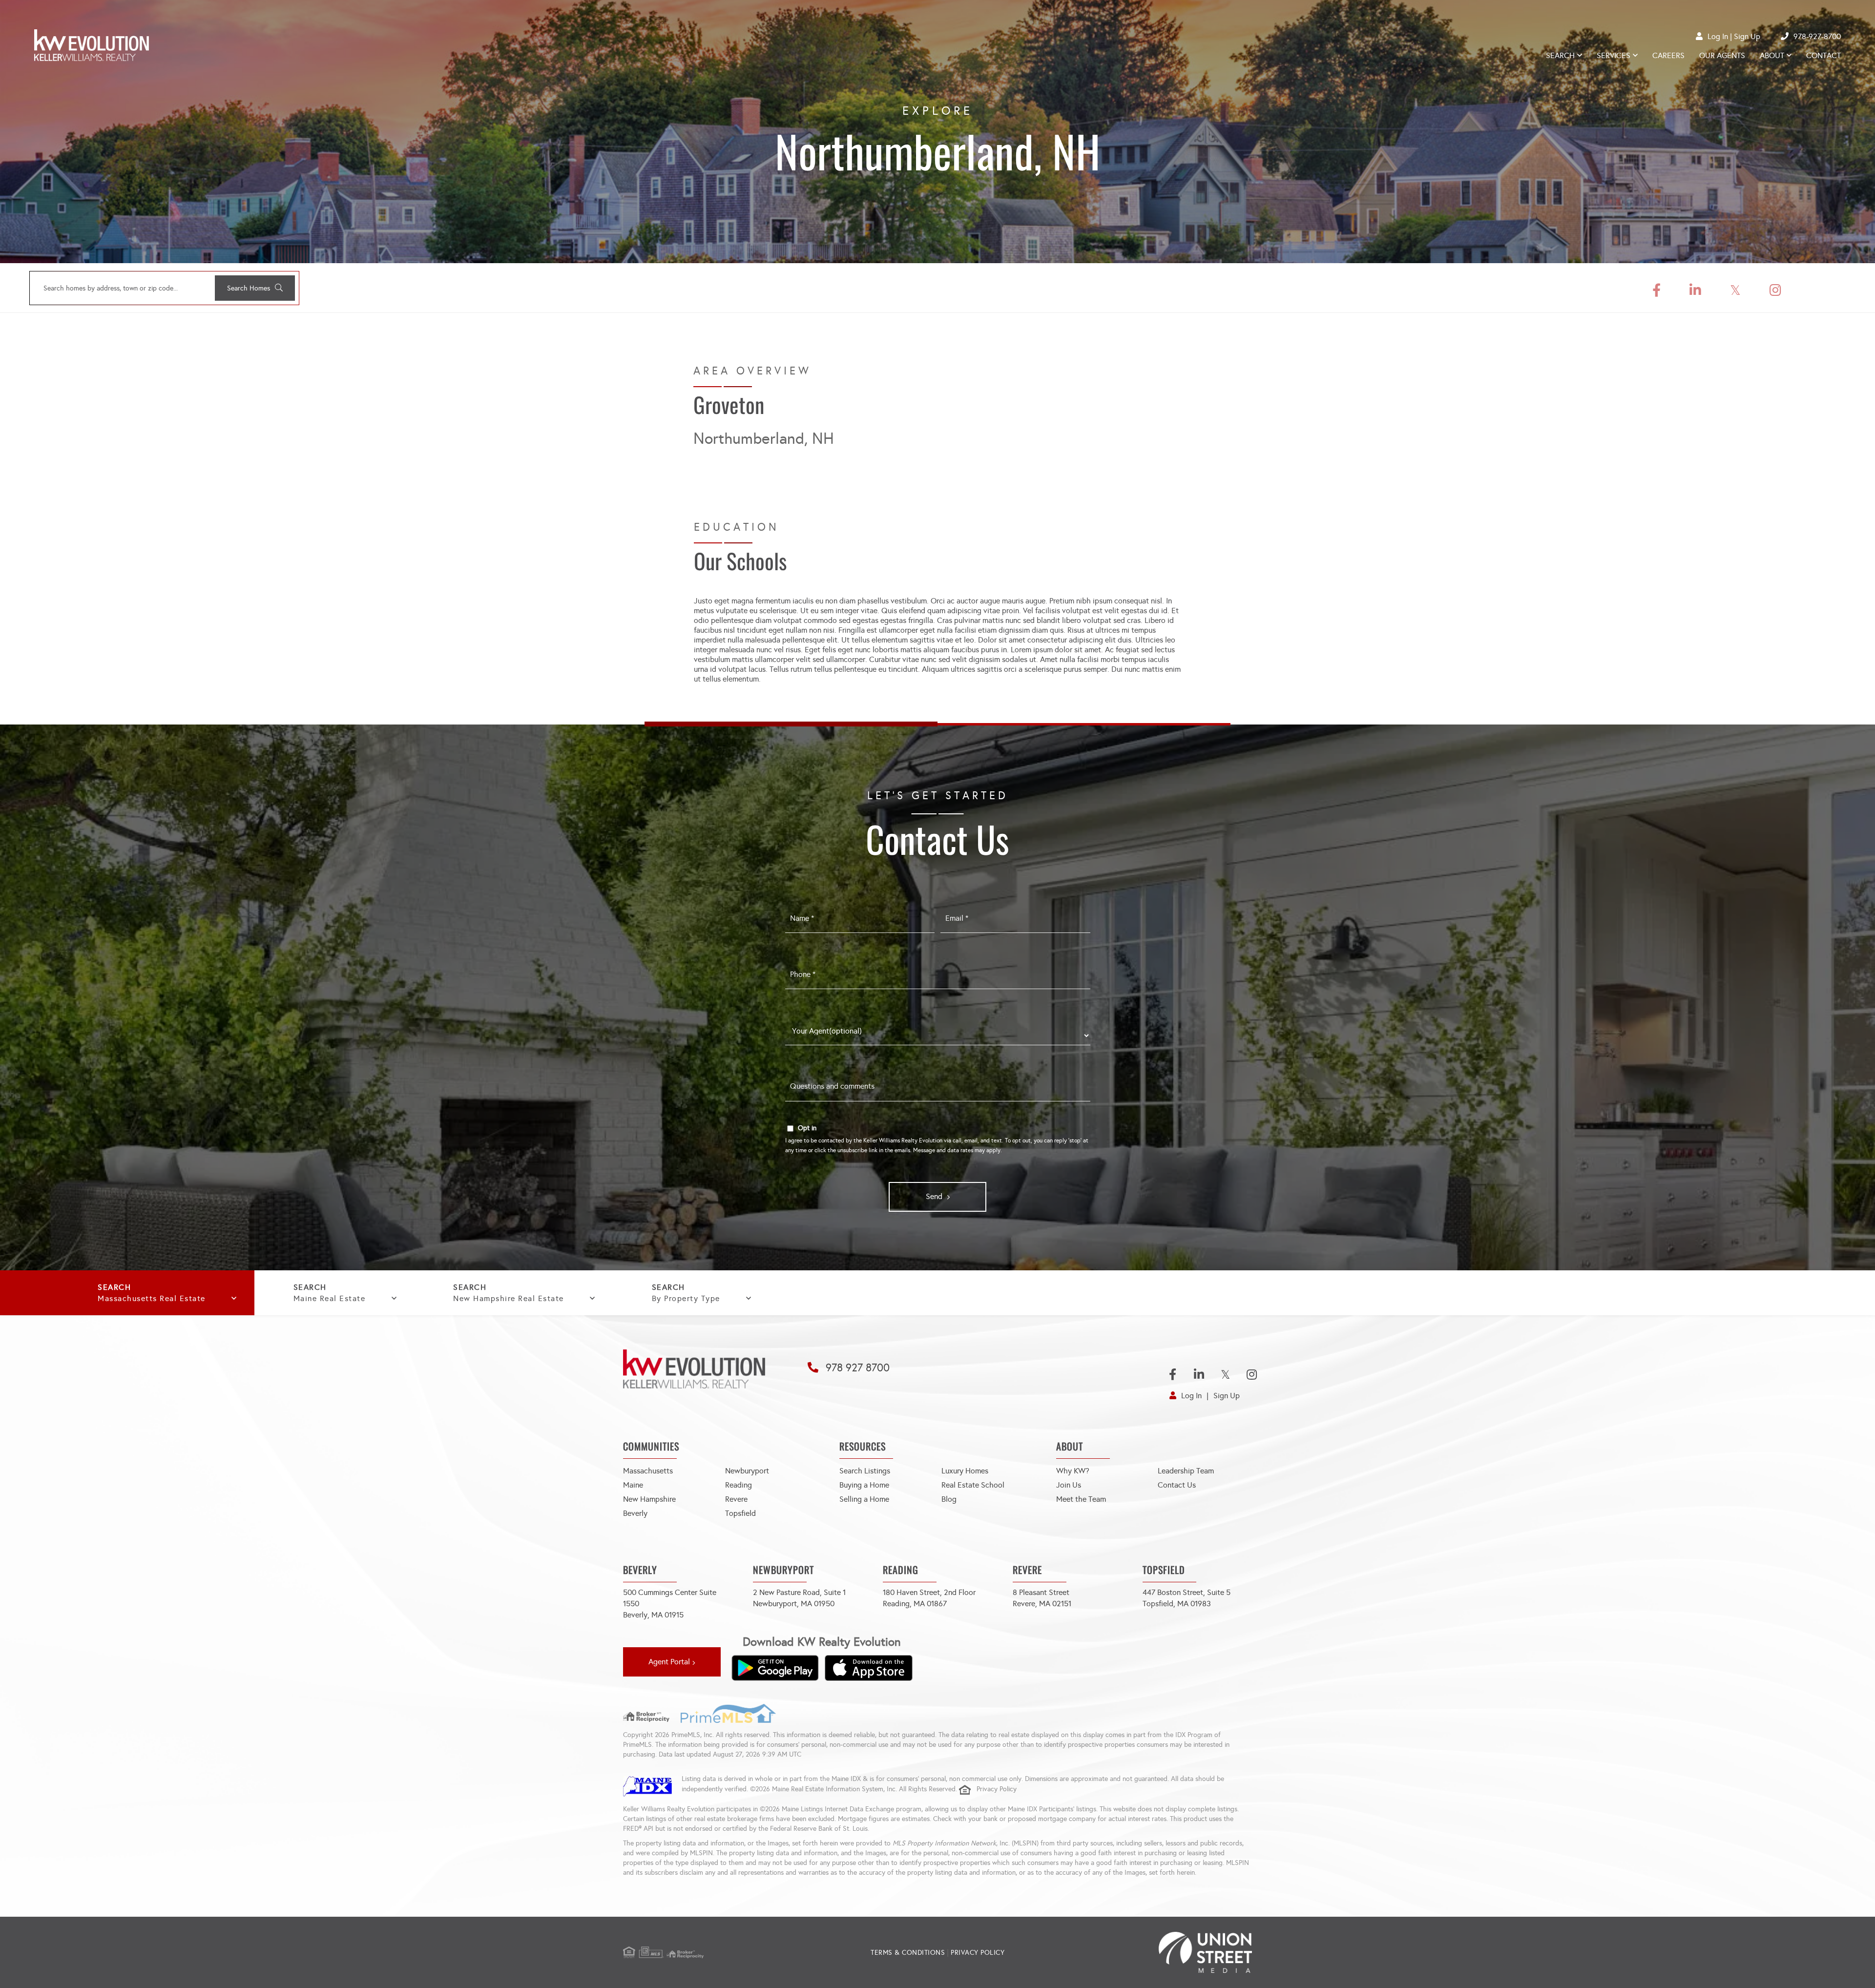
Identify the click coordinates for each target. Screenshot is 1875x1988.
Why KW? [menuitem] (1073, 1471)
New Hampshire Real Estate (509, 1298)
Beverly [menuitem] (635, 1513)
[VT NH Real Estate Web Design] (1147, 1952)
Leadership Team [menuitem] (1186, 1471)
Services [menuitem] (1614, 55)
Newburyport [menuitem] (747, 1471)
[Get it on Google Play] (775, 1668)
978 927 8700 (858, 1368)
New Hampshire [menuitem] (649, 1499)
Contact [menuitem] (1823, 55)
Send (934, 1196)
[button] (255, 288)
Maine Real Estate (330, 1298)
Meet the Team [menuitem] (1081, 1499)
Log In (1718, 36)
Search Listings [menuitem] (865, 1471)
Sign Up (1747, 36)
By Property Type (686, 1298)
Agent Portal (669, 1662)
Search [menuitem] (1560, 55)
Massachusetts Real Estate (152, 1298)
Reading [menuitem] (739, 1485)
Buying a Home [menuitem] (864, 1485)
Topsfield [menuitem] (740, 1513)
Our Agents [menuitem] (1722, 55)
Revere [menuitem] (736, 1499)
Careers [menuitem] (1668, 55)
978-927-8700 (1817, 36)
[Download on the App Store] (869, 1668)
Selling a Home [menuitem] (864, 1499)
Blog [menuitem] (949, 1499)
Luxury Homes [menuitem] (965, 1471)
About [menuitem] (1772, 55)
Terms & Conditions (908, 1953)
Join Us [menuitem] (1069, 1485)
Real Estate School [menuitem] (973, 1485)
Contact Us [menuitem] (1177, 1485)
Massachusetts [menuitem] (648, 1471)
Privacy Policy (997, 1789)
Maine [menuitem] (633, 1485)
